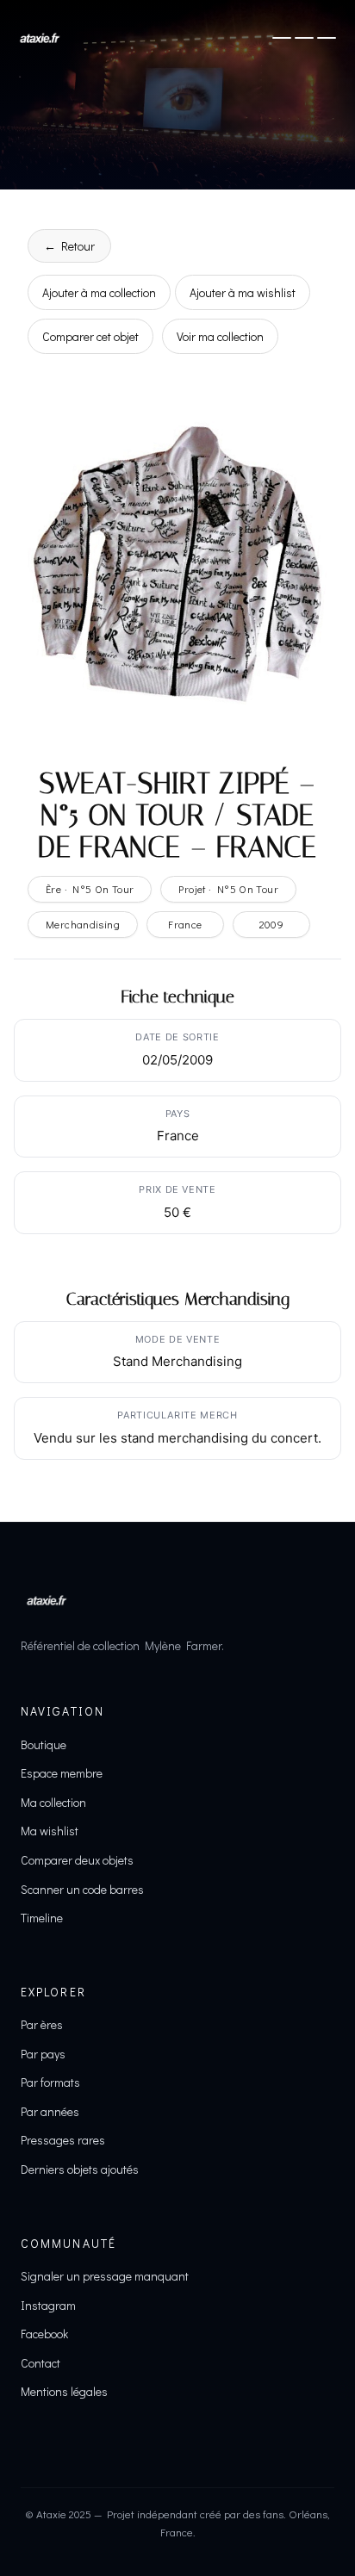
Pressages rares (63, 2140)
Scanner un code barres (82, 1889)
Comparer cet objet (90, 336)
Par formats (50, 2082)
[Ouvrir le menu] (304, 38)
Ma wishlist (50, 1831)
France (185, 924)
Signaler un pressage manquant (105, 2276)
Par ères (42, 2024)
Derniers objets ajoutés (80, 2169)
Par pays (43, 2054)
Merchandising (83, 924)
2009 (272, 924)
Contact (40, 2363)
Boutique (44, 1744)
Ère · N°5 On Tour (90, 889)
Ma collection (53, 1802)
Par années (50, 2111)
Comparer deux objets (77, 1860)
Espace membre (62, 1773)
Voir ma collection (220, 336)
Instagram (48, 2305)
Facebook (44, 2334)
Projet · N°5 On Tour (228, 889)
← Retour (69, 246)
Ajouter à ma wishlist (243, 292)
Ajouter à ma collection (99, 292)
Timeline (42, 1918)
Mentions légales (64, 2391)
